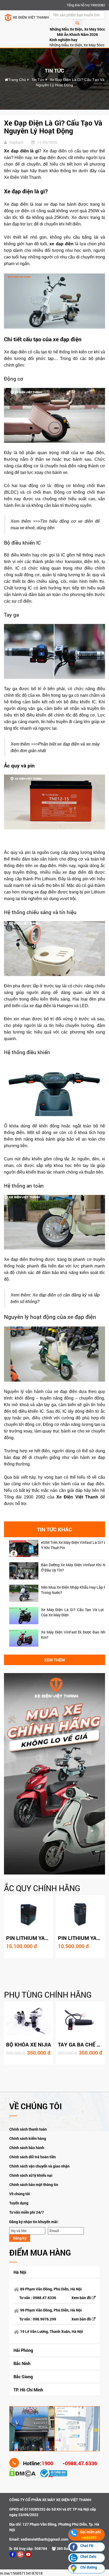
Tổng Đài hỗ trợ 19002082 (86, 5)
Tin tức (38, 80)
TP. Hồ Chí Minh (28, 2390)
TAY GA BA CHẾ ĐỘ (81, 2044)
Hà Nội (20, 2272)
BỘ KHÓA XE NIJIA (29, 2044)
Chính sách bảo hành (27, 2148)
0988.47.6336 (44, 2298)
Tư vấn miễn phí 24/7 (27, 2212)
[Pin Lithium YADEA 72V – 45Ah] (29, 1914)
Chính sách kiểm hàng (28, 2138)
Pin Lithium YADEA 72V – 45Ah (45, 1938)
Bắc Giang (23, 2376)
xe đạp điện (61, 244)
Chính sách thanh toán (28, 2129)
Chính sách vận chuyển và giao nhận (39, 2166)
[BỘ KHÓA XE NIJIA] (29, 2021)
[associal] (12, 2554)
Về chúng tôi (20, 2194)
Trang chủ (17, 80)
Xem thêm (54, 1660)
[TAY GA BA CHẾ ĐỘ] (80, 2021)
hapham (16, 142)
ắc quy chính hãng (42, 1888)
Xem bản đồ (82, 2298)
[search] (77, 23)
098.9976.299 (44, 2319)
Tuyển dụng (19, 2203)
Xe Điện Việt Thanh (77, 1497)
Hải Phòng (23, 2350)
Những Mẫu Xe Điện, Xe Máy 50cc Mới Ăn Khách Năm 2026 (77, 32)
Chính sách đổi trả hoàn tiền (33, 2157)
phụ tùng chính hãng (48, 1995)
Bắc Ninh (22, 2363)
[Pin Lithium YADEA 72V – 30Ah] (80, 1914)
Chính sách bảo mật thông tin (34, 2185)
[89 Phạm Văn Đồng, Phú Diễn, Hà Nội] (32, 2428)
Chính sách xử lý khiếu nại (31, 2175)
